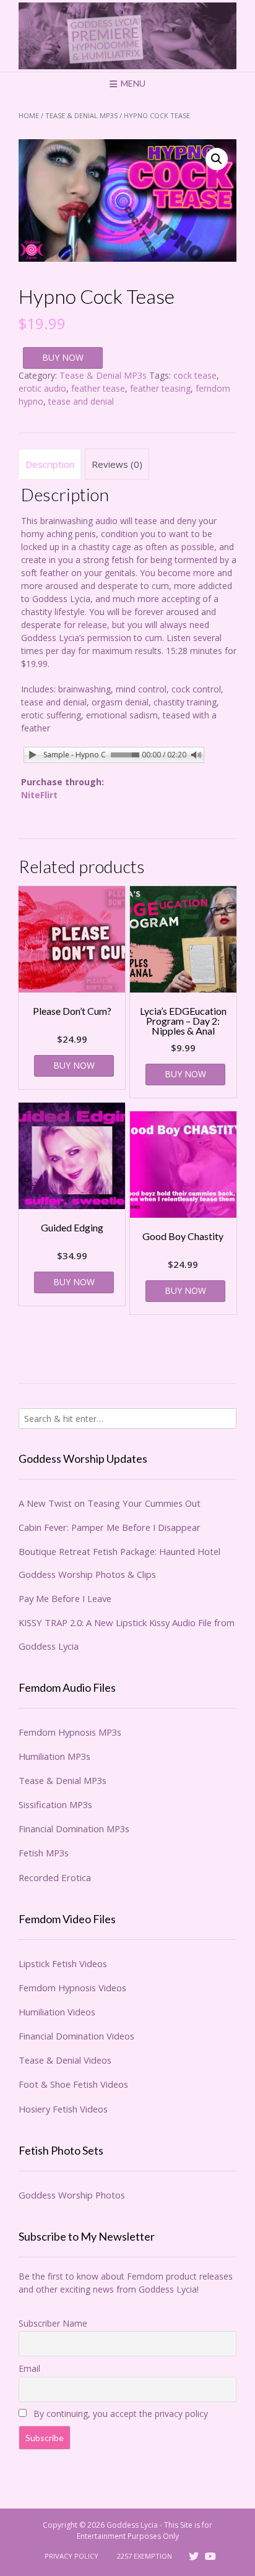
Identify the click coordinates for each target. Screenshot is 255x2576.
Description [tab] (50, 464)
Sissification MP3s (55, 1804)
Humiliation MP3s (54, 1756)
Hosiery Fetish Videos (63, 2109)
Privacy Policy (71, 2556)
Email (29, 2368)
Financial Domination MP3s (74, 1829)
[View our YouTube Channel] (210, 2556)
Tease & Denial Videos (65, 2060)
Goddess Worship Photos (72, 2195)
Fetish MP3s (44, 1853)
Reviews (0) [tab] (117, 464)
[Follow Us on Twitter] (194, 2556)
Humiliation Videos (57, 2012)
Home (29, 115)
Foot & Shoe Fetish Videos (73, 2084)
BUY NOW (63, 357)
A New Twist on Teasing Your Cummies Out (110, 1503)
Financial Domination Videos (76, 2036)
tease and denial (81, 401)
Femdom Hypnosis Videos (72, 1988)
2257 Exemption (145, 2556)
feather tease (98, 388)
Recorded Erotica (55, 1877)
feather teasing (160, 388)
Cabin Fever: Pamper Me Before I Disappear (110, 1527)
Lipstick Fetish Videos (63, 1963)
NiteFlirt (39, 795)
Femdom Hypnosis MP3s (70, 1732)
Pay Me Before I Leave (65, 1598)
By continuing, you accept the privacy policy (119, 2414)
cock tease (195, 375)
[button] (217, 159)
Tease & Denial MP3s (81, 115)
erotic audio (42, 388)
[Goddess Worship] (127, 36)
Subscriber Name (53, 2323)
